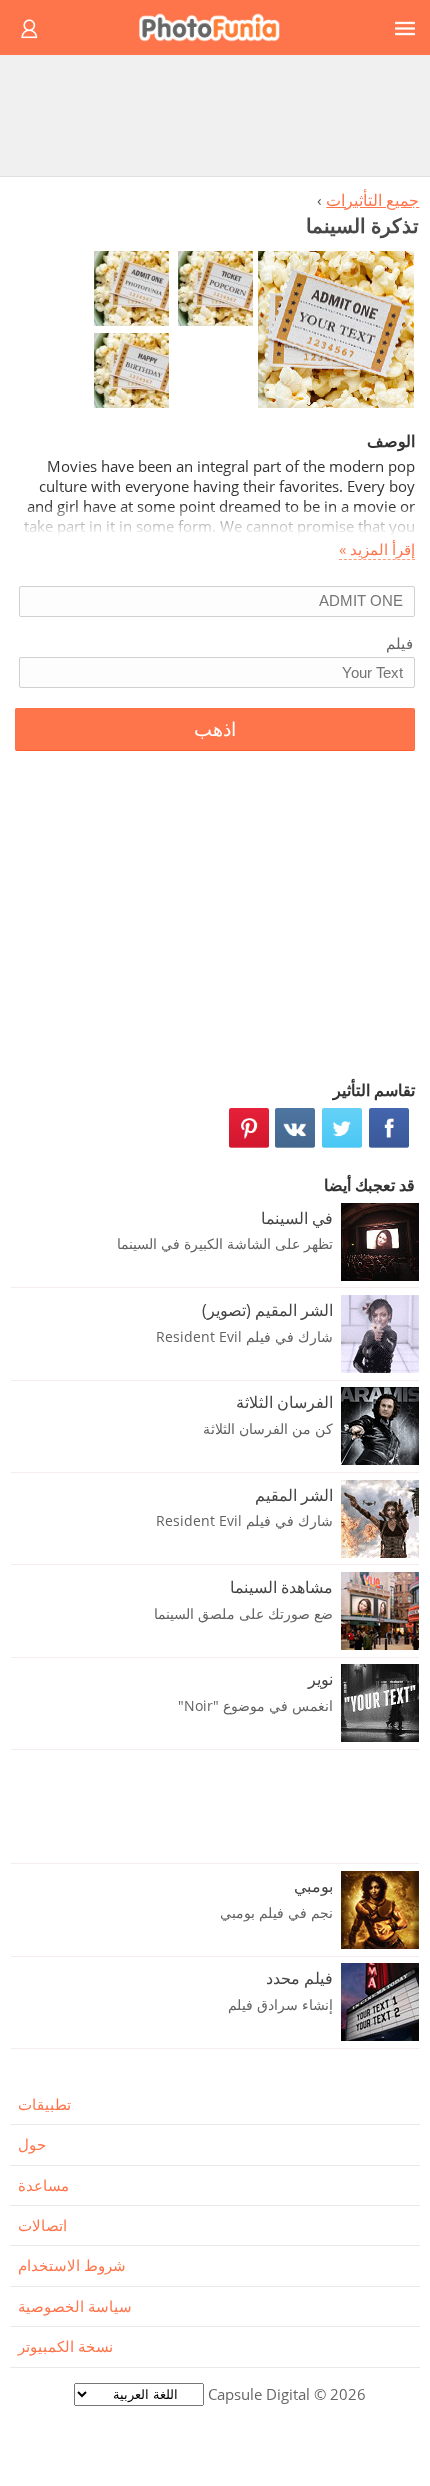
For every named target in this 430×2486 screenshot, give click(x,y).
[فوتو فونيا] (218, 27)
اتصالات (42, 2225)
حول (32, 2144)
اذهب (215, 729)
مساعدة (43, 2185)
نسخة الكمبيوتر (65, 2346)
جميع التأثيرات (372, 200)
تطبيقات (44, 2104)
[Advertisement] (215, 115)
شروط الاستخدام (72, 2265)
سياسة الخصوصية (75, 2306)
